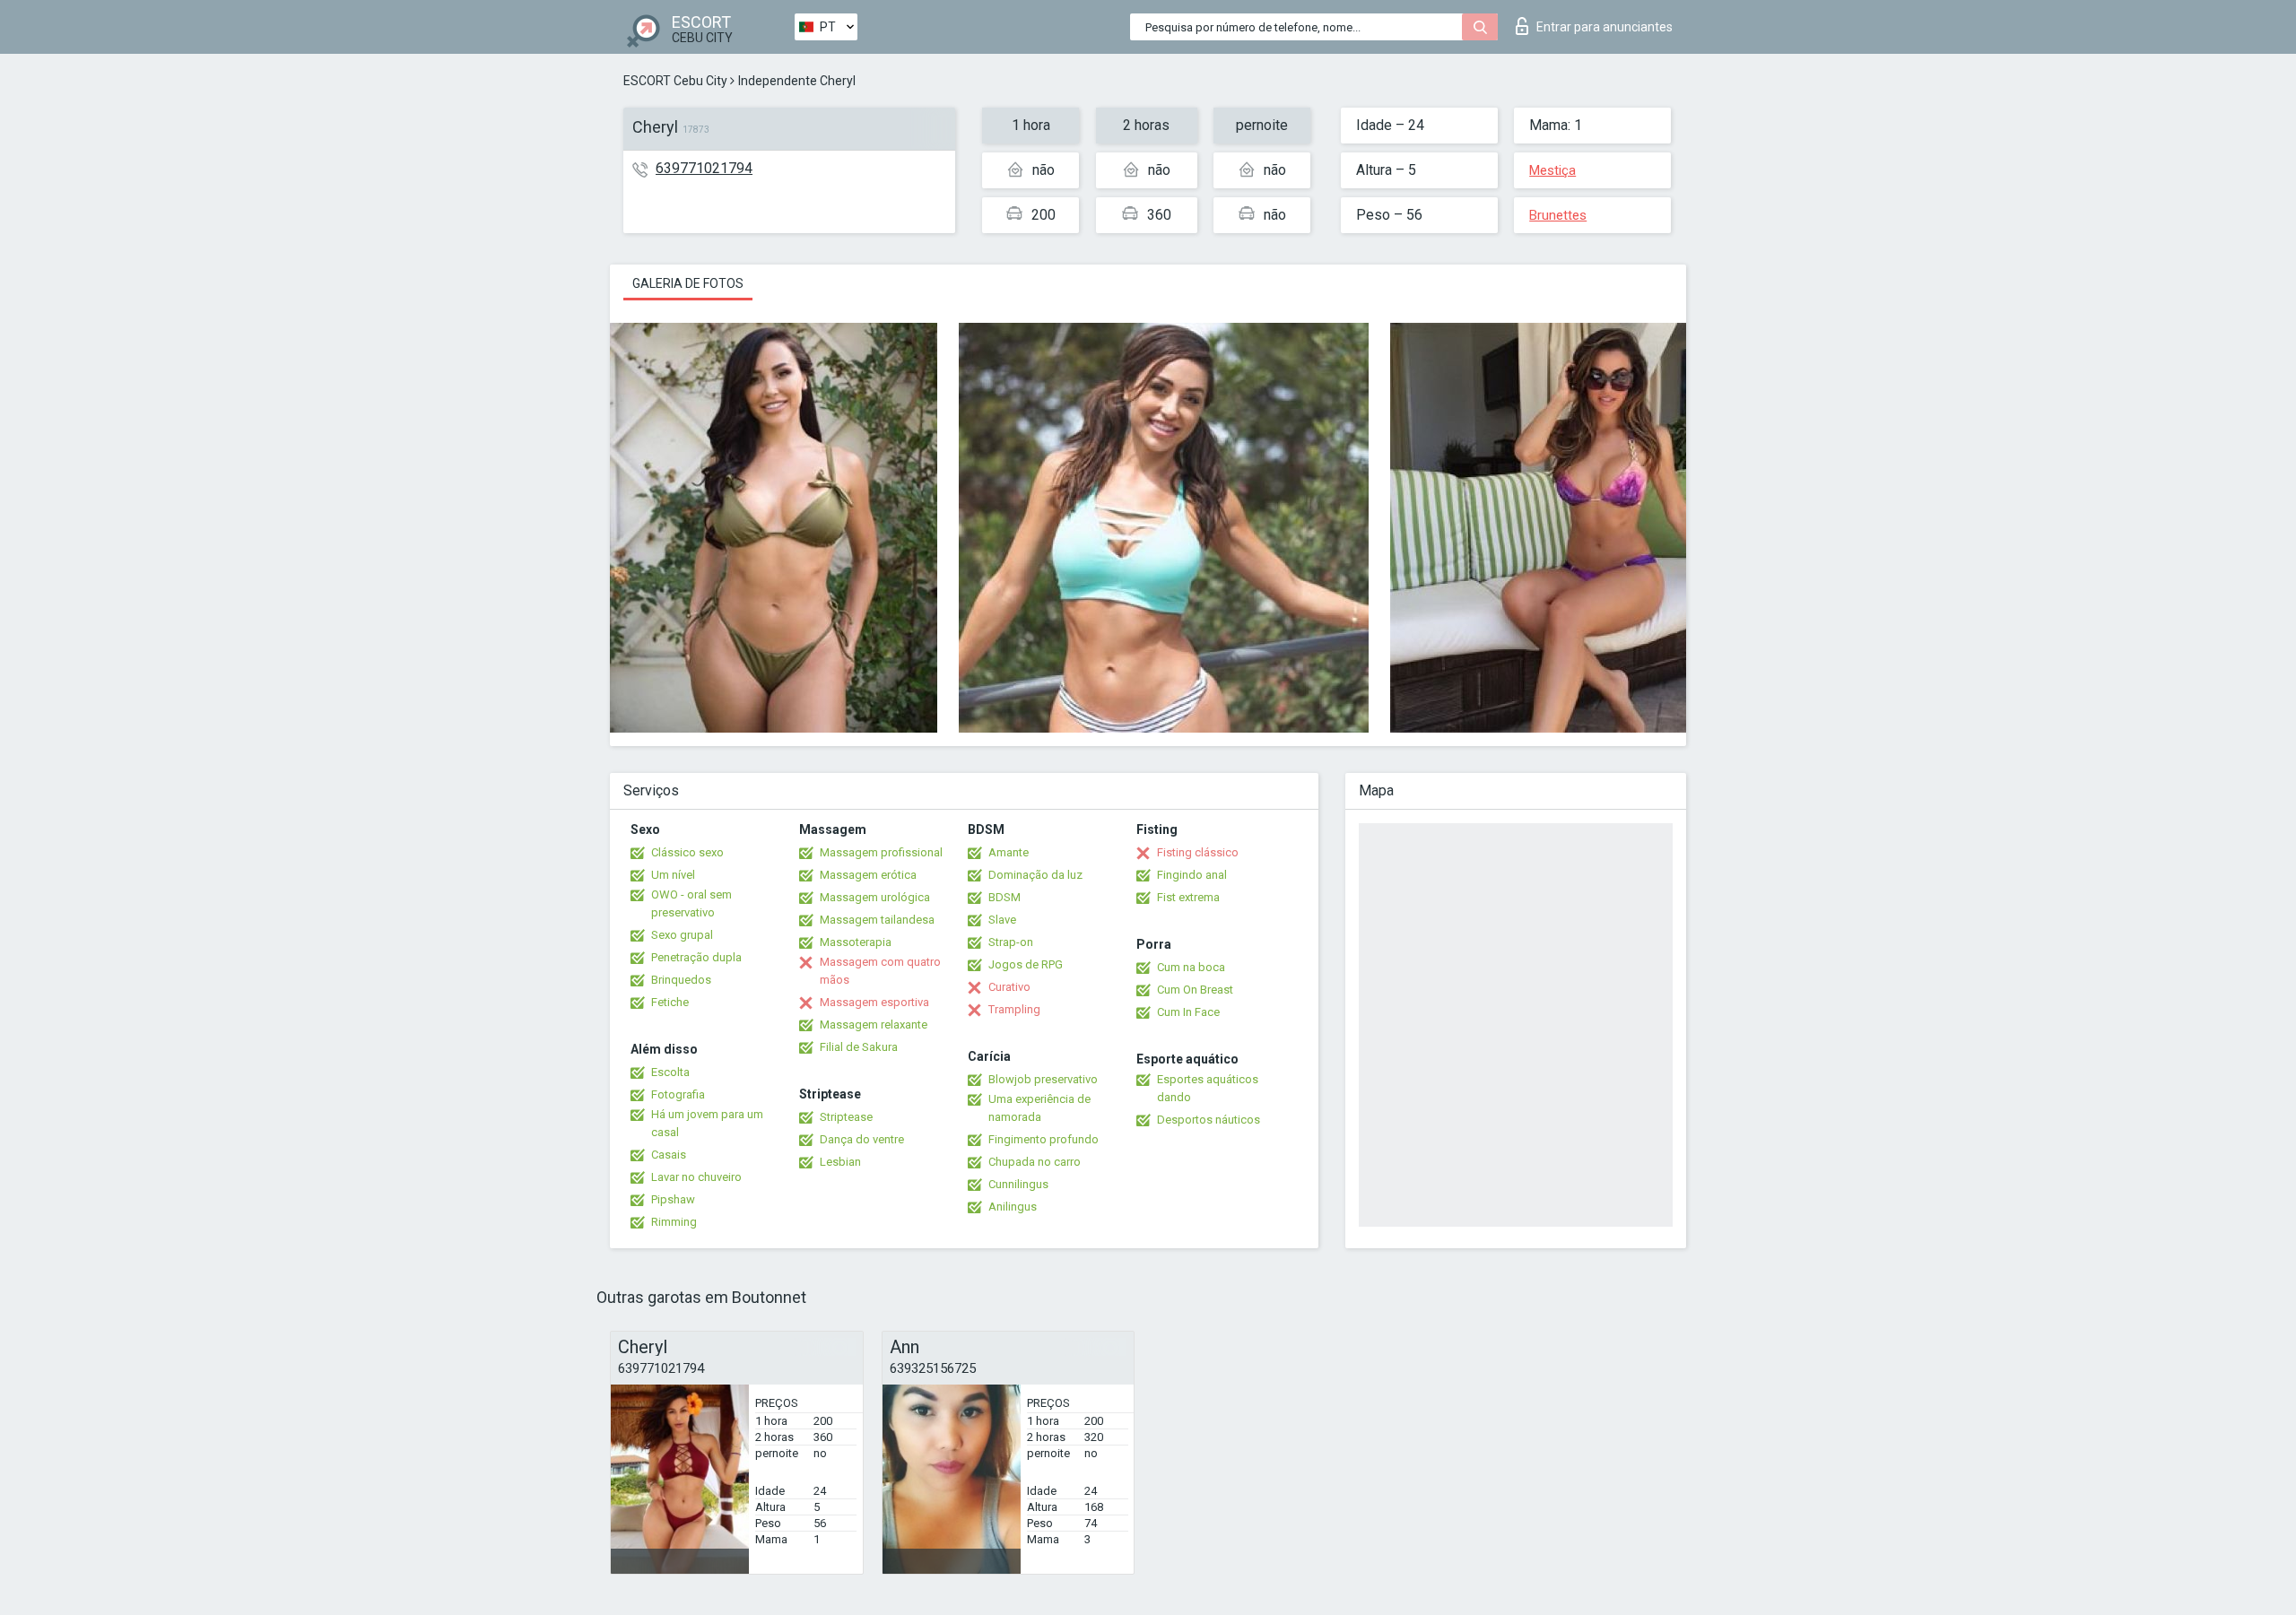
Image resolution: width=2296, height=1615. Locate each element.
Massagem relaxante (874, 1025)
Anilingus (1013, 1207)
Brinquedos (681, 980)
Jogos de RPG (1026, 964)
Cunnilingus (1018, 1184)
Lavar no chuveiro (696, 1177)
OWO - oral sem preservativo (691, 903)
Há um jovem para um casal (707, 1123)
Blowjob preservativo (1043, 1079)
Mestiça (1552, 170)
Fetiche (670, 1002)
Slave (1002, 920)
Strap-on (1011, 942)
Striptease (846, 1117)
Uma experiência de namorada (1039, 1108)
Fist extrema (1188, 897)
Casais (669, 1155)
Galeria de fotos (688, 283)
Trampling (1014, 1009)
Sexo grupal (682, 935)
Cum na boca (1191, 967)
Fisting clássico (1198, 852)
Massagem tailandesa (877, 920)
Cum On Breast (1195, 990)
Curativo (1009, 987)
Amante (1009, 852)
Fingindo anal (1192, 875)
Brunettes (1558, 215)
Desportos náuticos (1209, 1120)
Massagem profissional (881, 852)
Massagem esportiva (874, 1002)
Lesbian (840, 1162)
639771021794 (704, 168)
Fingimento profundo (1044, 1139)
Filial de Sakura (859, 1047)
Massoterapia (856, 942)
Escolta (670, 1072)
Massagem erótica (868, 875)
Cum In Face (1188, 1012)
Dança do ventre (862, 1139)
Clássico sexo (687, 852)
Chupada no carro (1035, 1162)
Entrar (1605, 27)
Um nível (673, 875)
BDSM (1004, 897)
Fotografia (678, 1094)
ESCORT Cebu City (675, 81)
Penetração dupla (696, 957)
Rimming (674, 1222)
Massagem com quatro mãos (880, 971)
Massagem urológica (875, 897)
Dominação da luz (1035, 875)
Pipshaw (673, 1199)
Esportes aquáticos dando (1208, 1088)
